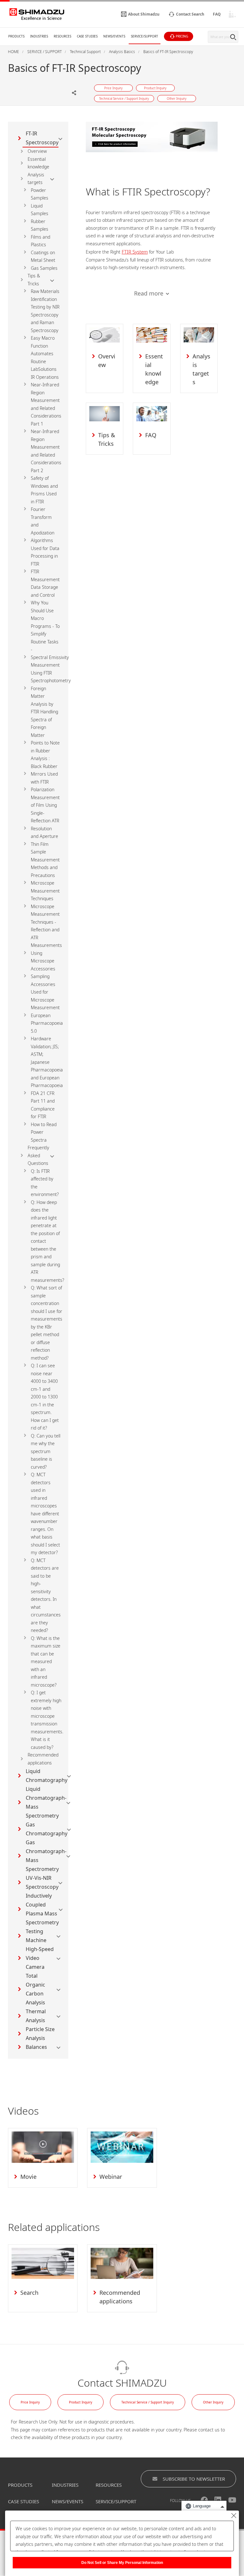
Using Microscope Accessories (43, 961)
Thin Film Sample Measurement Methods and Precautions (45, 860)
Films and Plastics (41, 241)
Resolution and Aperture (44, 833)
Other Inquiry (213, 2402)
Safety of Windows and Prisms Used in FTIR (44, 490)
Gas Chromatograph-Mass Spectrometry (46, 1856)
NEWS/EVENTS (68, 2501)
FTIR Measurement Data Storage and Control (45, 583)
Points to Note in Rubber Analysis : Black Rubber (45, 754)
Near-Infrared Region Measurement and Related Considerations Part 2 (46, 451)
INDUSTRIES (65, 2485)
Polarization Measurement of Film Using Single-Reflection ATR (45, 805)
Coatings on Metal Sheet (43, 256)
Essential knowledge (38, 163)
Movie (28, 2177)
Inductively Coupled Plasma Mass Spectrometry (42, 1909)
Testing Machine (36, 1936)
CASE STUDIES (24, 2501)
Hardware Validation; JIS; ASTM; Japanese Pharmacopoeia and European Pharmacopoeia (47, 1062)
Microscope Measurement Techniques (45, 891)
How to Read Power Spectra (44, 1132)
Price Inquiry (30, 2402)
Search (29, 2293)
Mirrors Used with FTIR (44, 778)
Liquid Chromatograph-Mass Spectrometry (46, 1802)
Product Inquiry (81, 2402)
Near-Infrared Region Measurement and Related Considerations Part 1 (46, 404)
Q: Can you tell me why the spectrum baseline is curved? (46, 1451)
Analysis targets (36, 179)
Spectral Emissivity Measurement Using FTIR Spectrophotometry (51, 669)
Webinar (111, 2177)
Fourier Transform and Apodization (43, 521)
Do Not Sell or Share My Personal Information (122, 2563)
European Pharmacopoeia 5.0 (47, 1023)
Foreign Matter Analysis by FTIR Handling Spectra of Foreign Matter (44, 712)
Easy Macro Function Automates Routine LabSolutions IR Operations (45, 357)
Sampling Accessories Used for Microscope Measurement (45, 992)
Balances (36, 2047)
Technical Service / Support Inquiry (148, 2402)
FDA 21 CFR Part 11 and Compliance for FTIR (43, 1105)
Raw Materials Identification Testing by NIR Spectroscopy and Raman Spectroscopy (45, 311)
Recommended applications (43, 1759)
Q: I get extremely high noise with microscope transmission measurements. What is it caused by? (47, 1720)
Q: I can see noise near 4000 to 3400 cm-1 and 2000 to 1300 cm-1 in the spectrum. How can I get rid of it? (45, 1397)
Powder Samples (40, 194)
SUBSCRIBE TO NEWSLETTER (194, 2479)
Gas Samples (44, 268)
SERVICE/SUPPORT (116, 2501)
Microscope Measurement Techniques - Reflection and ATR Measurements (46, 926)
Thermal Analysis (36, 2016)
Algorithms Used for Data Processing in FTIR (45, 552)
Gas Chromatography (47, 1829)
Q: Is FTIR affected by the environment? (45, 1183)
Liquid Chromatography (47, 1776)
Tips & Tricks (34, 280)
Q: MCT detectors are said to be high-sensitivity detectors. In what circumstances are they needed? (46, 1595)
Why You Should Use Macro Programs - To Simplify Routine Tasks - (45, 626)
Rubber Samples (40, 225)
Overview (37, 151)
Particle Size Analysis (40, 2034)
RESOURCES (109, 2485)
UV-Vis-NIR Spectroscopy (42, 1882)
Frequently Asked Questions (38, 1155)
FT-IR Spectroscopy (42, 138)
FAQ (151, 435)
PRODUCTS (20, 2485)
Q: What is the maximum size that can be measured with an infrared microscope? (46, 1662)
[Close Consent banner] (234, 2516)
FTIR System (135, 252)
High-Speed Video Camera (40, 1958)
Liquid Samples (40, 210)
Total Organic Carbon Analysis (35, 1989)
